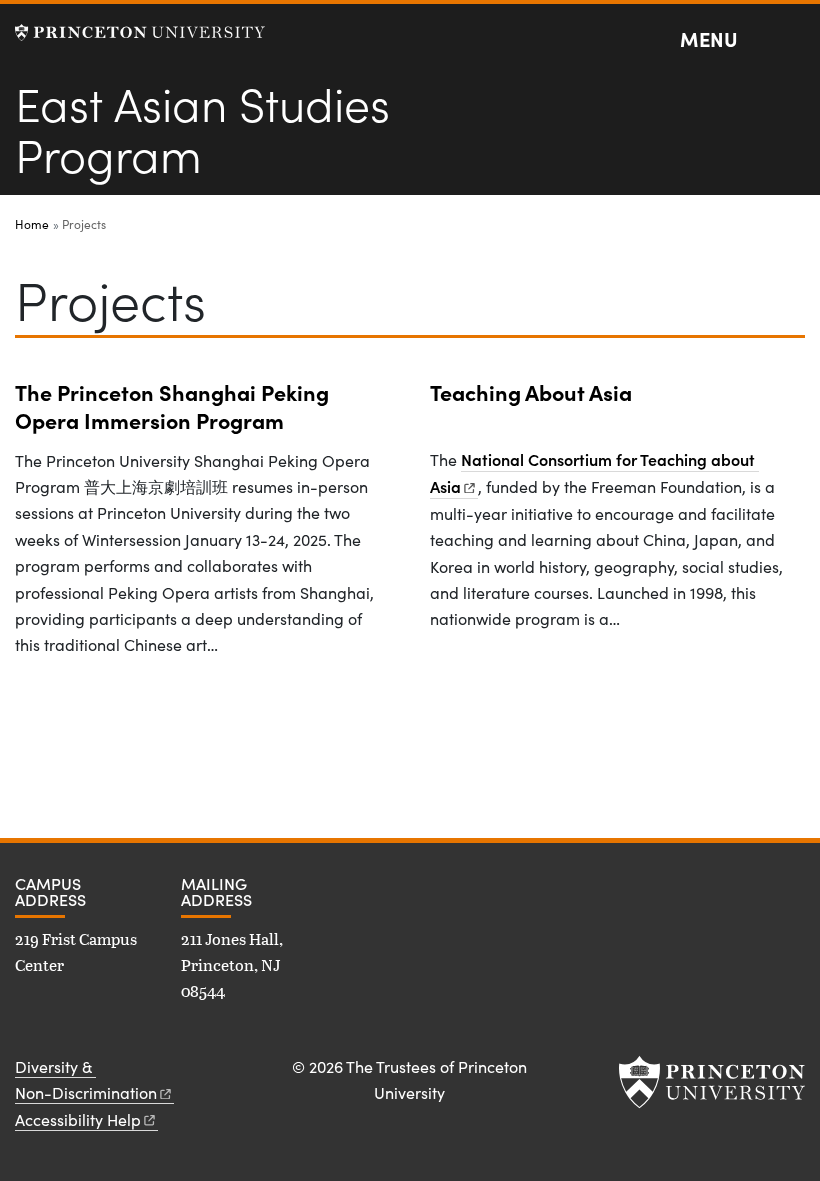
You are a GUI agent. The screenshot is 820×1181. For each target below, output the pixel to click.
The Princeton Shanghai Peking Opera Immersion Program (172, 406)
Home (32, 224)
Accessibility (78, 1119)
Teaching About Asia (531, 392)
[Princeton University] (140, 32)
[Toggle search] (792, 40)
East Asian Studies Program (202, 127)
